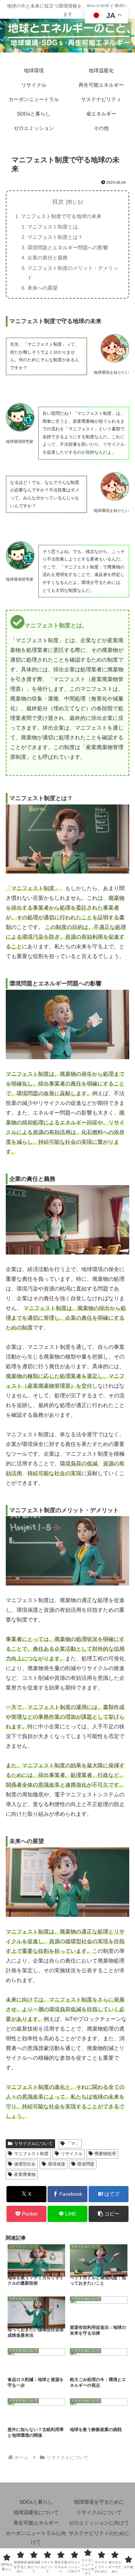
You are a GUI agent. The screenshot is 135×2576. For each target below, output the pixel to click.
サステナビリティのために (99, 2533)
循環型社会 (25, 2164)
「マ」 (73, 2144)
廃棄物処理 (105, 2154)
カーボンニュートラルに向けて (36, 2538)
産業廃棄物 (25, 2174)
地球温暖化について (36, 2512)
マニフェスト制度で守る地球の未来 (61, 216)
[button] (109, 2214)
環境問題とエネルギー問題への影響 (68, 248)
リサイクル (72, 2154)
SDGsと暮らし (36, 2502)
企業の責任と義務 (48, 258)
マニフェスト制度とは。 (55, 227)
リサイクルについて (33, 2144)
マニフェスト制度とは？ (55, 237)
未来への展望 (42, 288)
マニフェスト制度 (31, 2154)
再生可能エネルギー (36, 2523)
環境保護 (57, 2164)
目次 (58, 202)
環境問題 (86, 2164)
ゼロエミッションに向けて (99, 2523)
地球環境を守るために (99, 2502)
